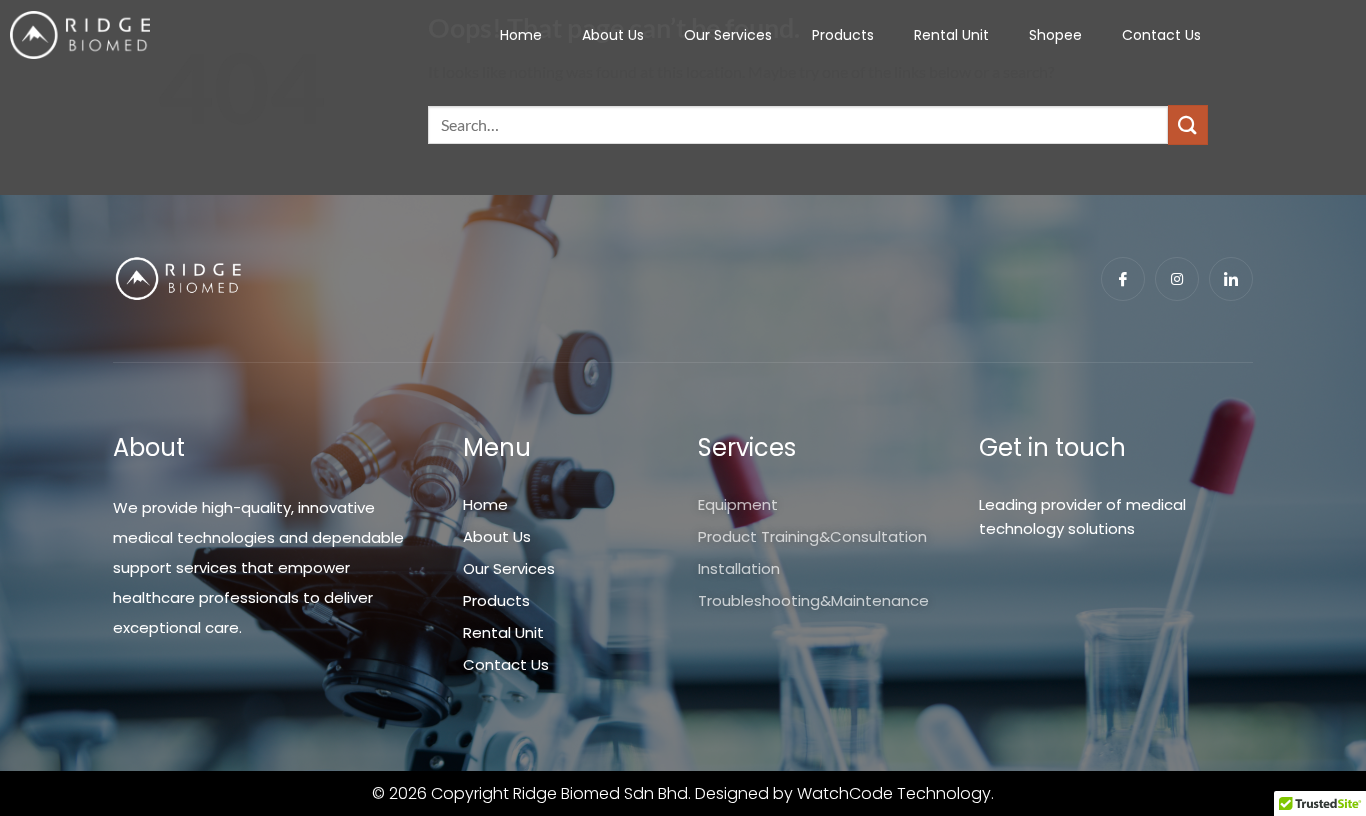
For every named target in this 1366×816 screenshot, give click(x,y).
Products (843, 35)
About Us (613, 35)
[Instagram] (1177, 279)
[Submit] (1188, 124)
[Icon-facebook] (1123, 279)
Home (521, 35)
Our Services (728, 35)
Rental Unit (951, 35)
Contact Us (1161, 35)
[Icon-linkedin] (1231, 279)
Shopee (1055, 35)
